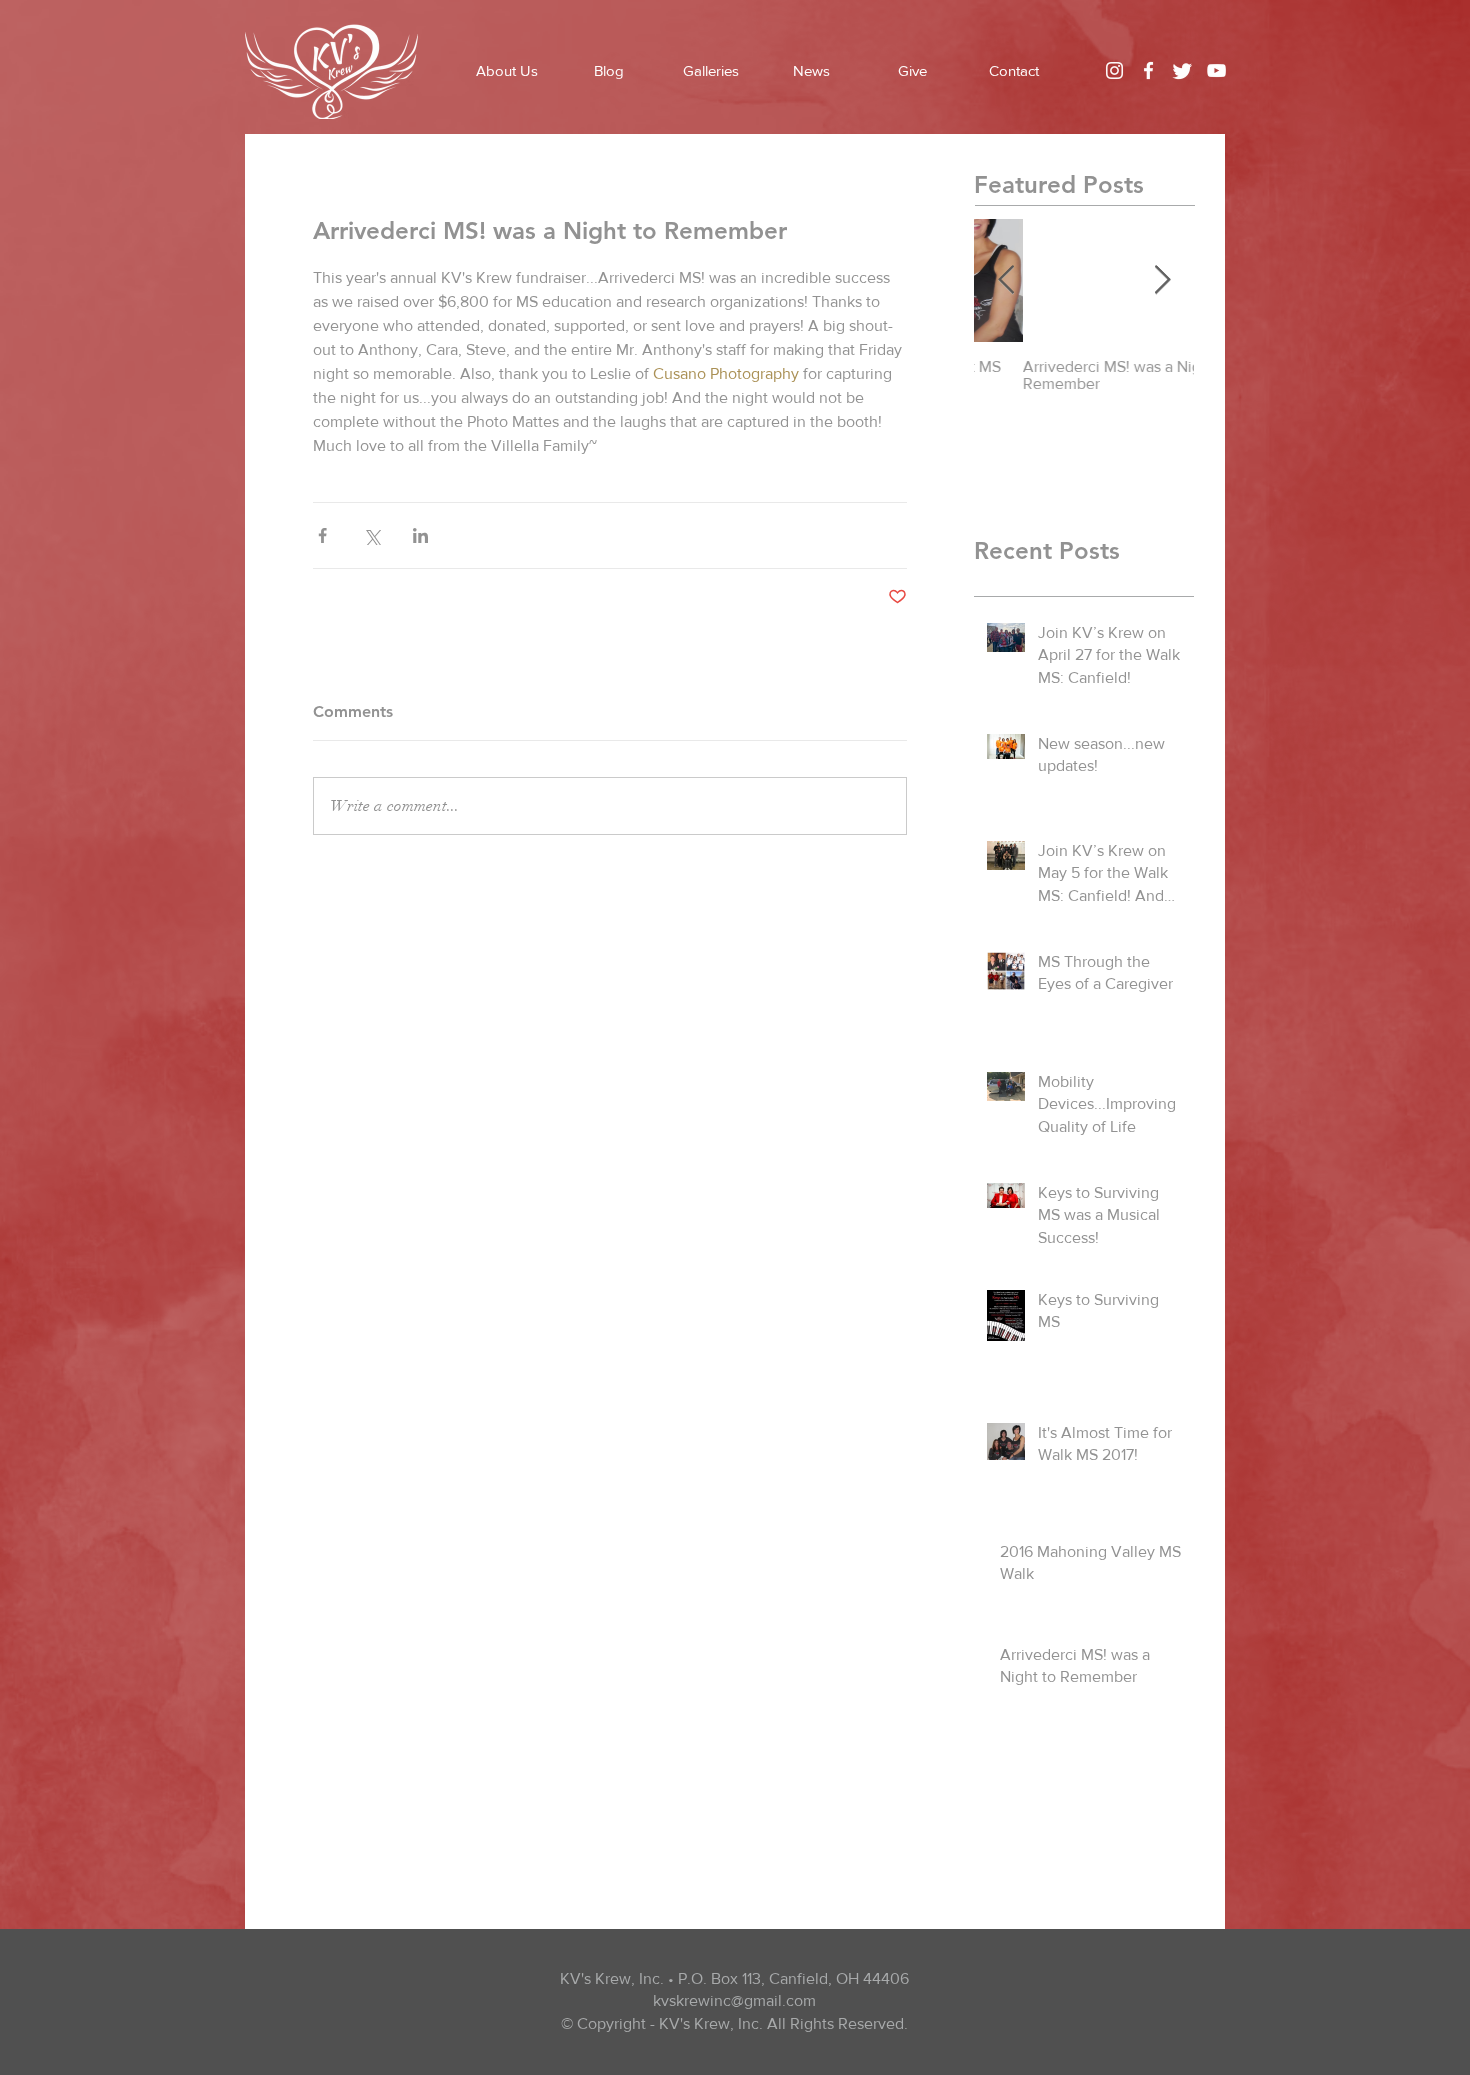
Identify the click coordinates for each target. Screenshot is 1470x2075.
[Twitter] (1182, 70)
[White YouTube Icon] (1216, 70)
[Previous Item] (1006, 280)
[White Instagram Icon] (1114, 70)
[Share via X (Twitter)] (371, 535)
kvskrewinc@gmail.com (734, 2000)
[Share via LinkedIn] (420, 535)
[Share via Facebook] (322, 535)
